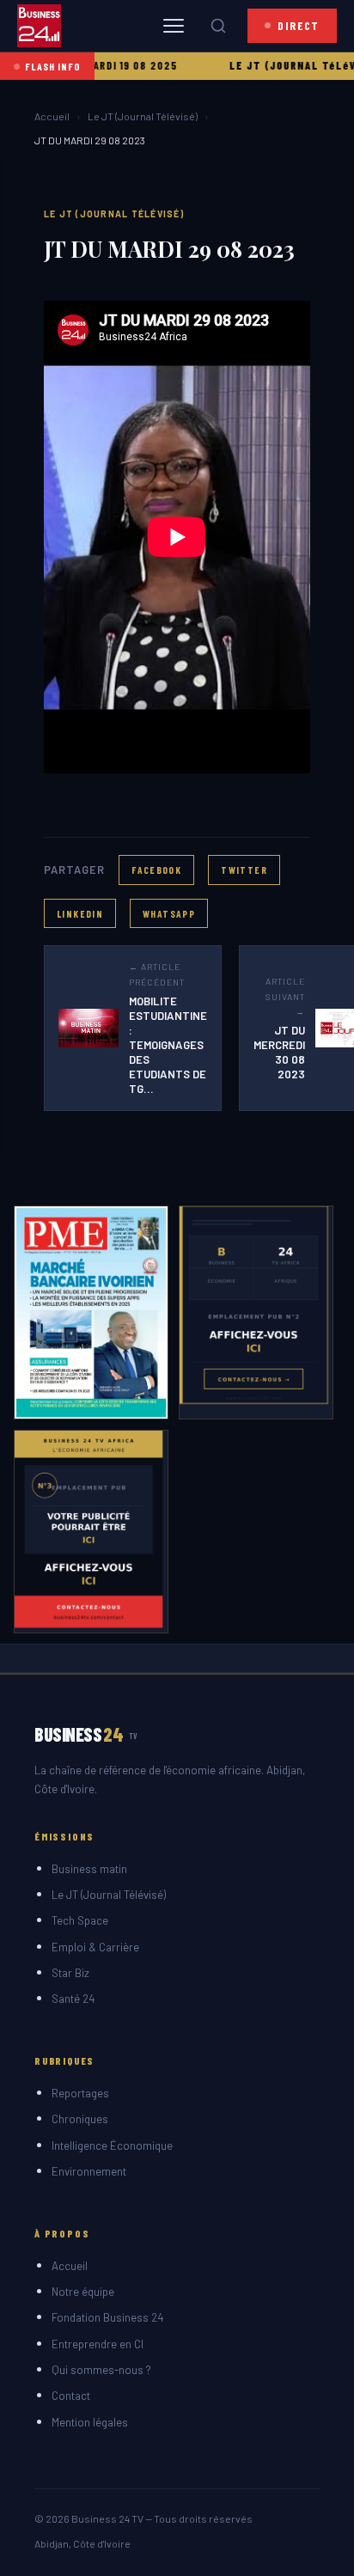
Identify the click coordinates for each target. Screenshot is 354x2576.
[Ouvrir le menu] (174, 26)
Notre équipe (83, 2292)
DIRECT (299, 25)
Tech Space (80, 1920)
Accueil (52, 116)
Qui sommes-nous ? (101, 2370)
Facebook (156, 870)
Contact (71, 2396)
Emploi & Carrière (95, 1947)
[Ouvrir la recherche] (218, 26)
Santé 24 (73, 1999)
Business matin (89, 1869)
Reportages (80, 2093)
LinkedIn (80, 913)
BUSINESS (86, 1734)
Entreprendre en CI (98, 2344)
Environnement (89, 2171)
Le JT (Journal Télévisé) (143, 116)
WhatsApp (169, 913)
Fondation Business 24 (107, 2317)
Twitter (244, 870)
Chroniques (80, 2119)
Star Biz (70, 1973)
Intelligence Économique (112, 2146)
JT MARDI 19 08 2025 (99, 65)
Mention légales (90, 2422)
